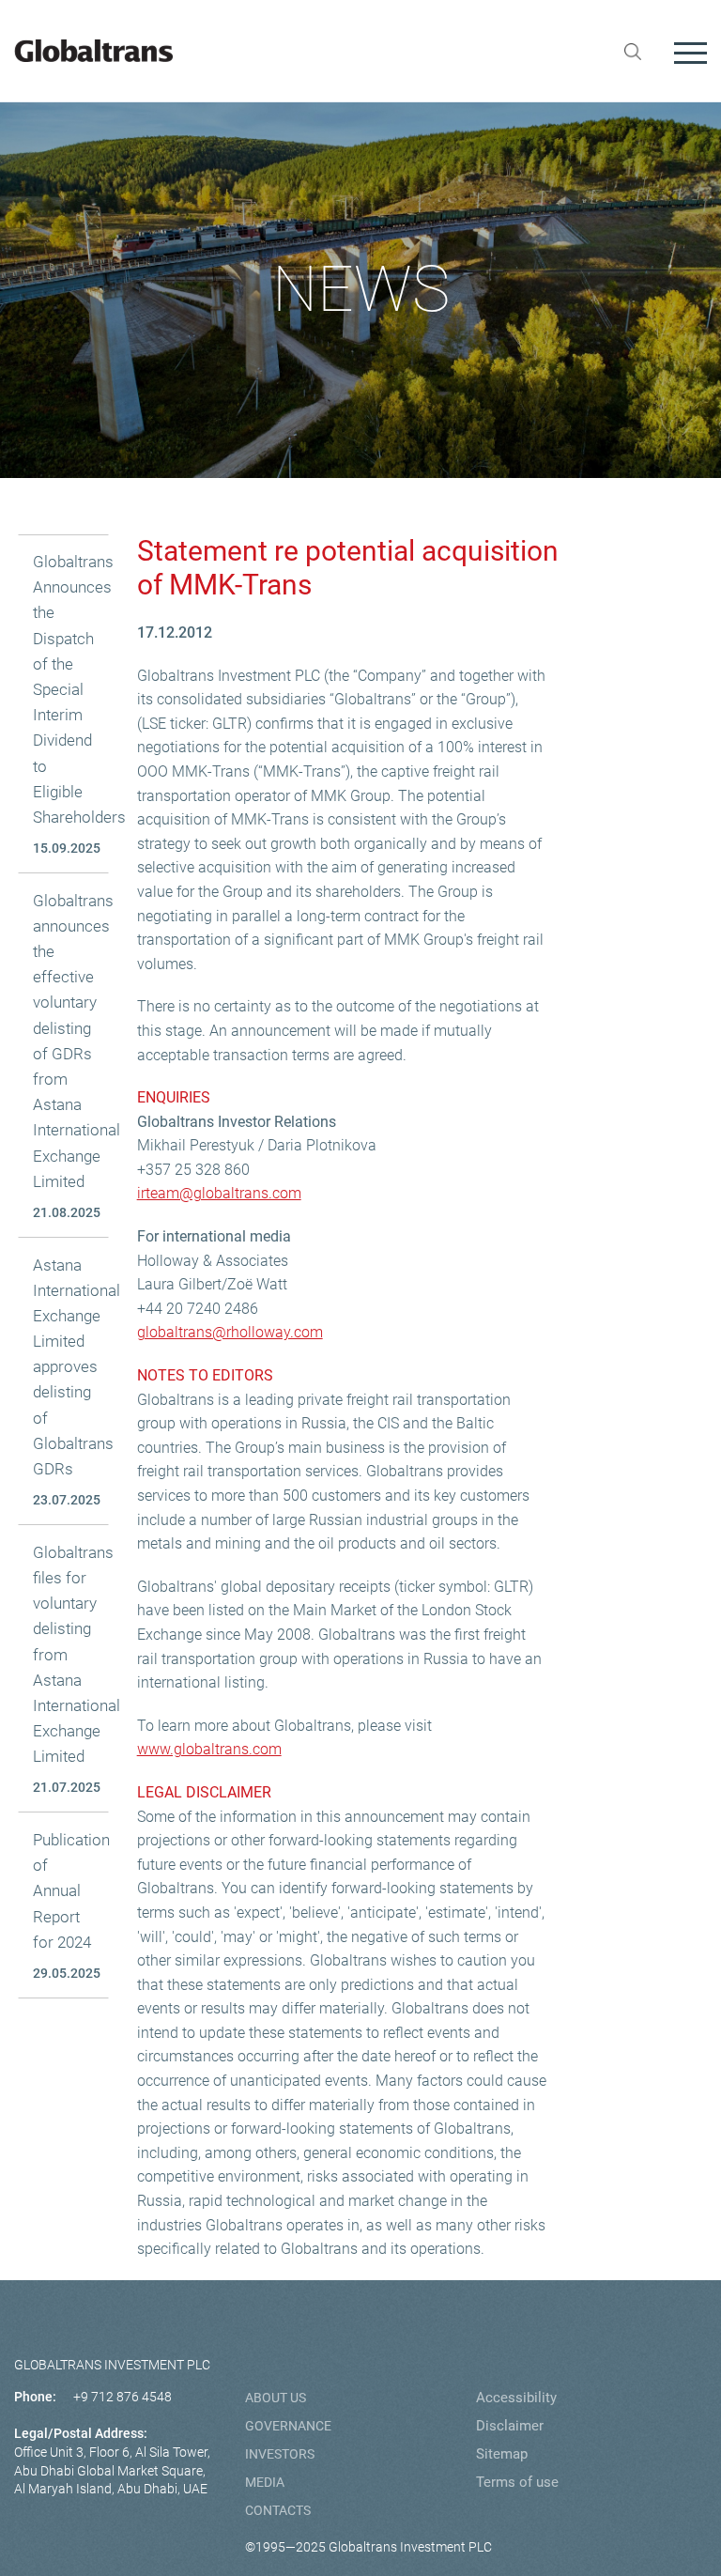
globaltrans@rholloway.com (230, 1332)
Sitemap (502, 2454)
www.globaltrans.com (209, 1749)
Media (265, 2482)
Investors (280, 2454)
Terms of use (517, 2482)
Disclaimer (510, 2426)
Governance (288, 2426)
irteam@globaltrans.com (219, 1193)
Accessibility (516, 2398)
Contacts (278, 2510)
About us (276, 2398)
